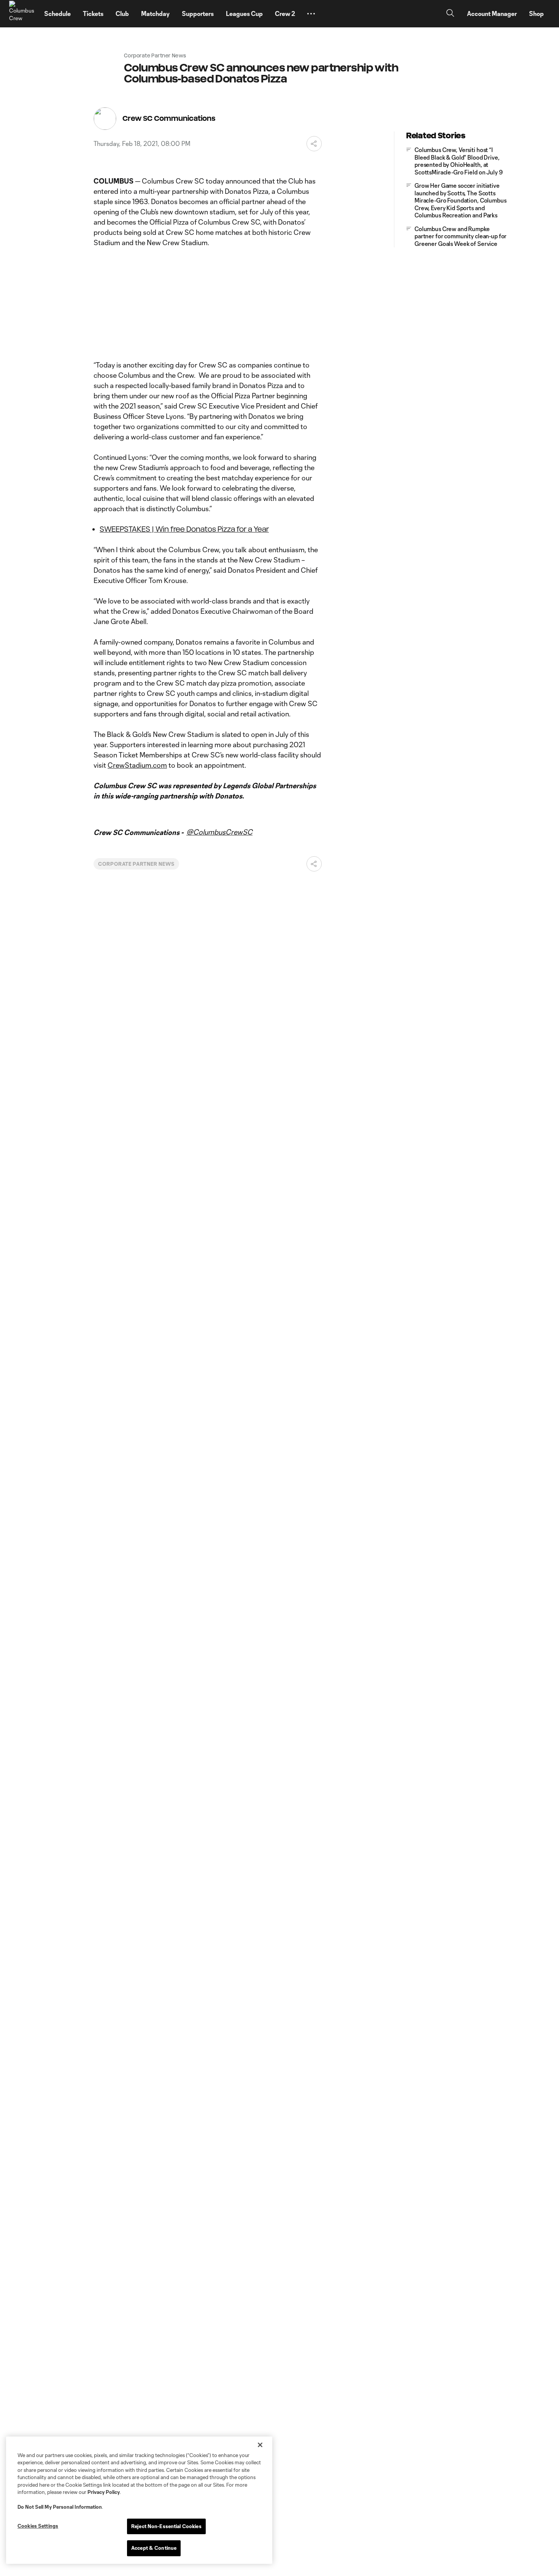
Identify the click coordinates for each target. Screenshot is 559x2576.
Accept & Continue (154, 2548)
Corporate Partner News (136, 864)
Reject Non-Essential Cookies (166, 2526)
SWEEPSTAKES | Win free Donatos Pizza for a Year (184, 529)
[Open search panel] (450, 14)
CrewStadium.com (137, 765)
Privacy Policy (104, 2492)
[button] (311, 14)
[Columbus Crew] (22, 14)
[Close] (260, 2445)
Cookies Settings (38, 2526)
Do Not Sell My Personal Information (60, 2507)
